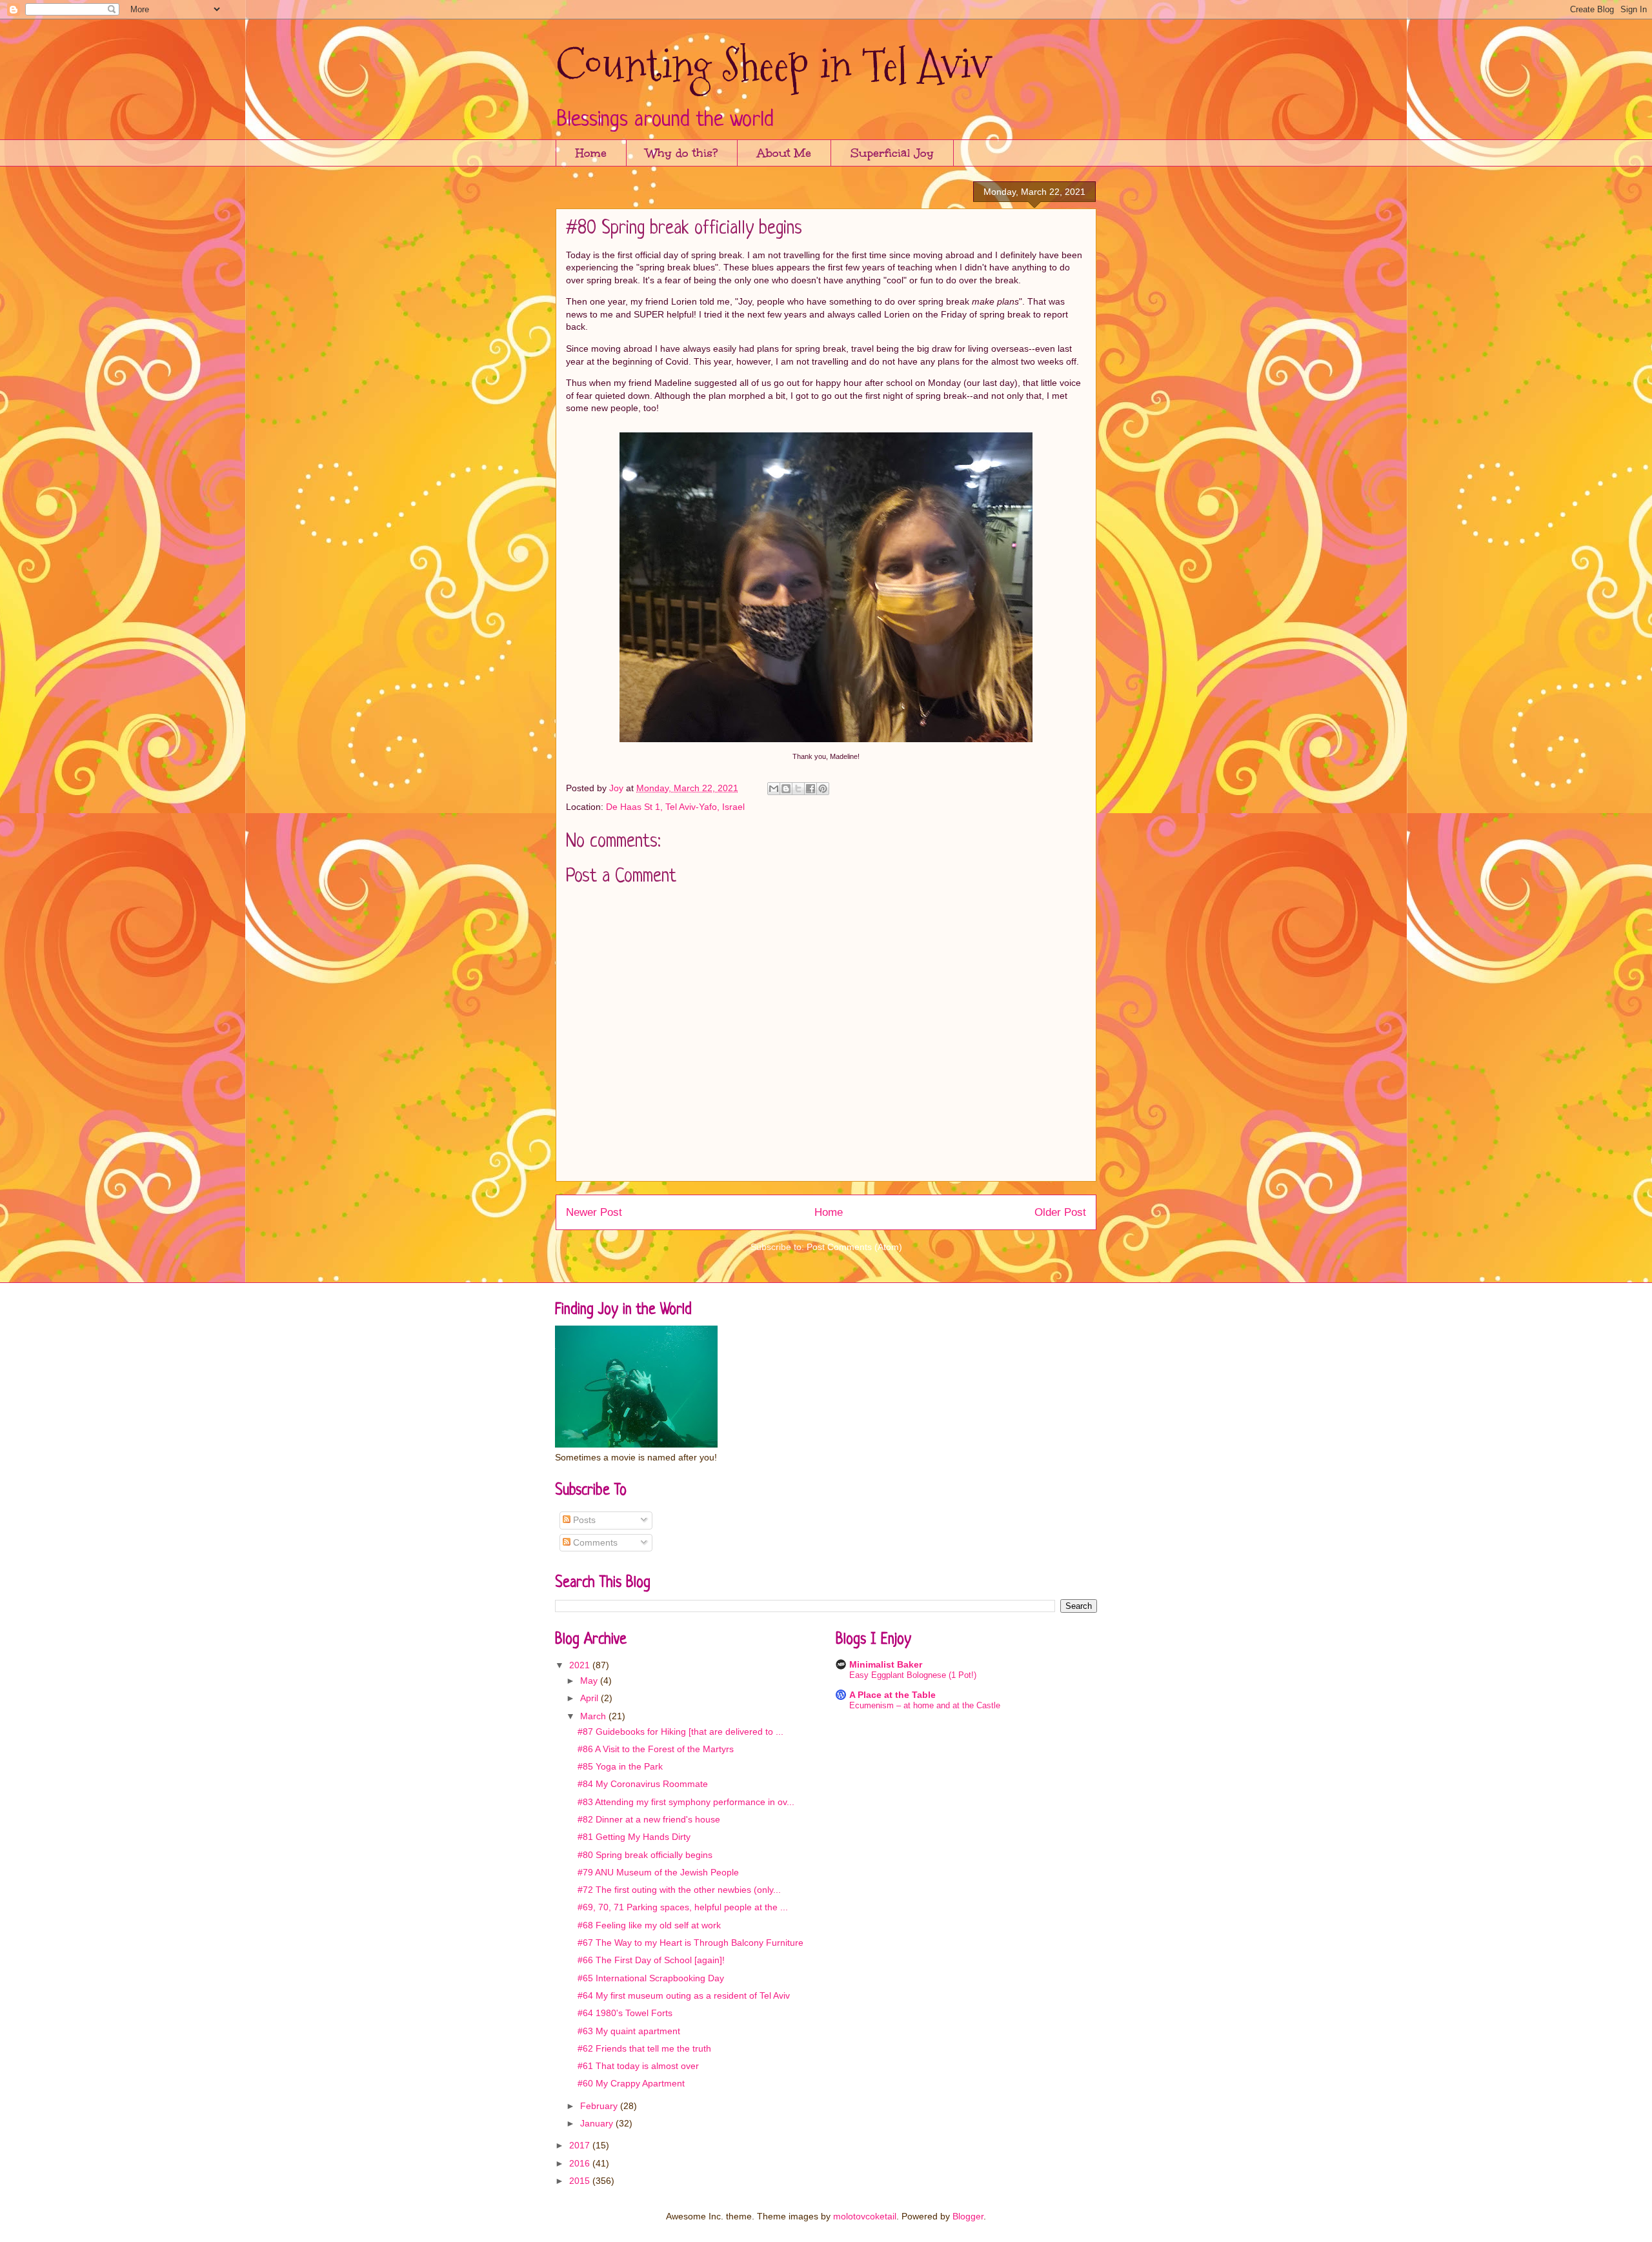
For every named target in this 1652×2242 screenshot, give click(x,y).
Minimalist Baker (886, 1664)
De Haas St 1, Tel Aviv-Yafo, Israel (675, 807)
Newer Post (594, 1212)
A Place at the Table (892, 1695)
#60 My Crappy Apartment (631, 2083)
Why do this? (682, 153)
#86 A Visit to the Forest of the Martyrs (656, 1749)
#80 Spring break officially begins (645, 1855)
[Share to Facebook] (811, 789)
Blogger (968, 2216)
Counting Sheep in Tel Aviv (773, 65)
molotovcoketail (865, 2216)
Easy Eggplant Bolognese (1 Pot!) (913, 1675)
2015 (581, 2181)
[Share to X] (798, 789)
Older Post (1060, 1212)
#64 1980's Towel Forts (625, 2013)
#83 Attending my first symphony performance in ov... (686, 1802)
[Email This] (774, 789)
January (598, 2123)
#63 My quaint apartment (629, 2031)
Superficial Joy (892, 153)
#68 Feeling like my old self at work (649, 1925)
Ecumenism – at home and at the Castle (925, 1705)
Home (591, 153)
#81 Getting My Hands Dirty (634, 1837)
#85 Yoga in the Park (620, 1766)
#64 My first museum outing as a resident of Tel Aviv (684, 1995)
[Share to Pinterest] (823, 789)
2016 (581, 2163)
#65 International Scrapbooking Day (651, 1978)
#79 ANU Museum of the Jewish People (658, 1872)
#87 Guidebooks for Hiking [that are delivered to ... (680, 1732)
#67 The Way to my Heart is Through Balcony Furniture (690, 1943)
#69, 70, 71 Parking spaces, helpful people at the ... (683, 1907)
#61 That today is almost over (638, 2066)
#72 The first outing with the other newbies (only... (679, 1890)
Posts (583, 1520)
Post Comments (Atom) (854, 1247)
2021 (581, 1665)
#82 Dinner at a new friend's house (649, 1819)
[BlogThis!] (786, 789)
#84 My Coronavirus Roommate (643, 1784)
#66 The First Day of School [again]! (651, 1960)
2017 (581, 2145)
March (594, 1716)
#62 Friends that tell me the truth (644, 2048)
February (600, 2106)
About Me (784, 153)
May (590, 1681)
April (590, 1698)
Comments (594, 1542)
